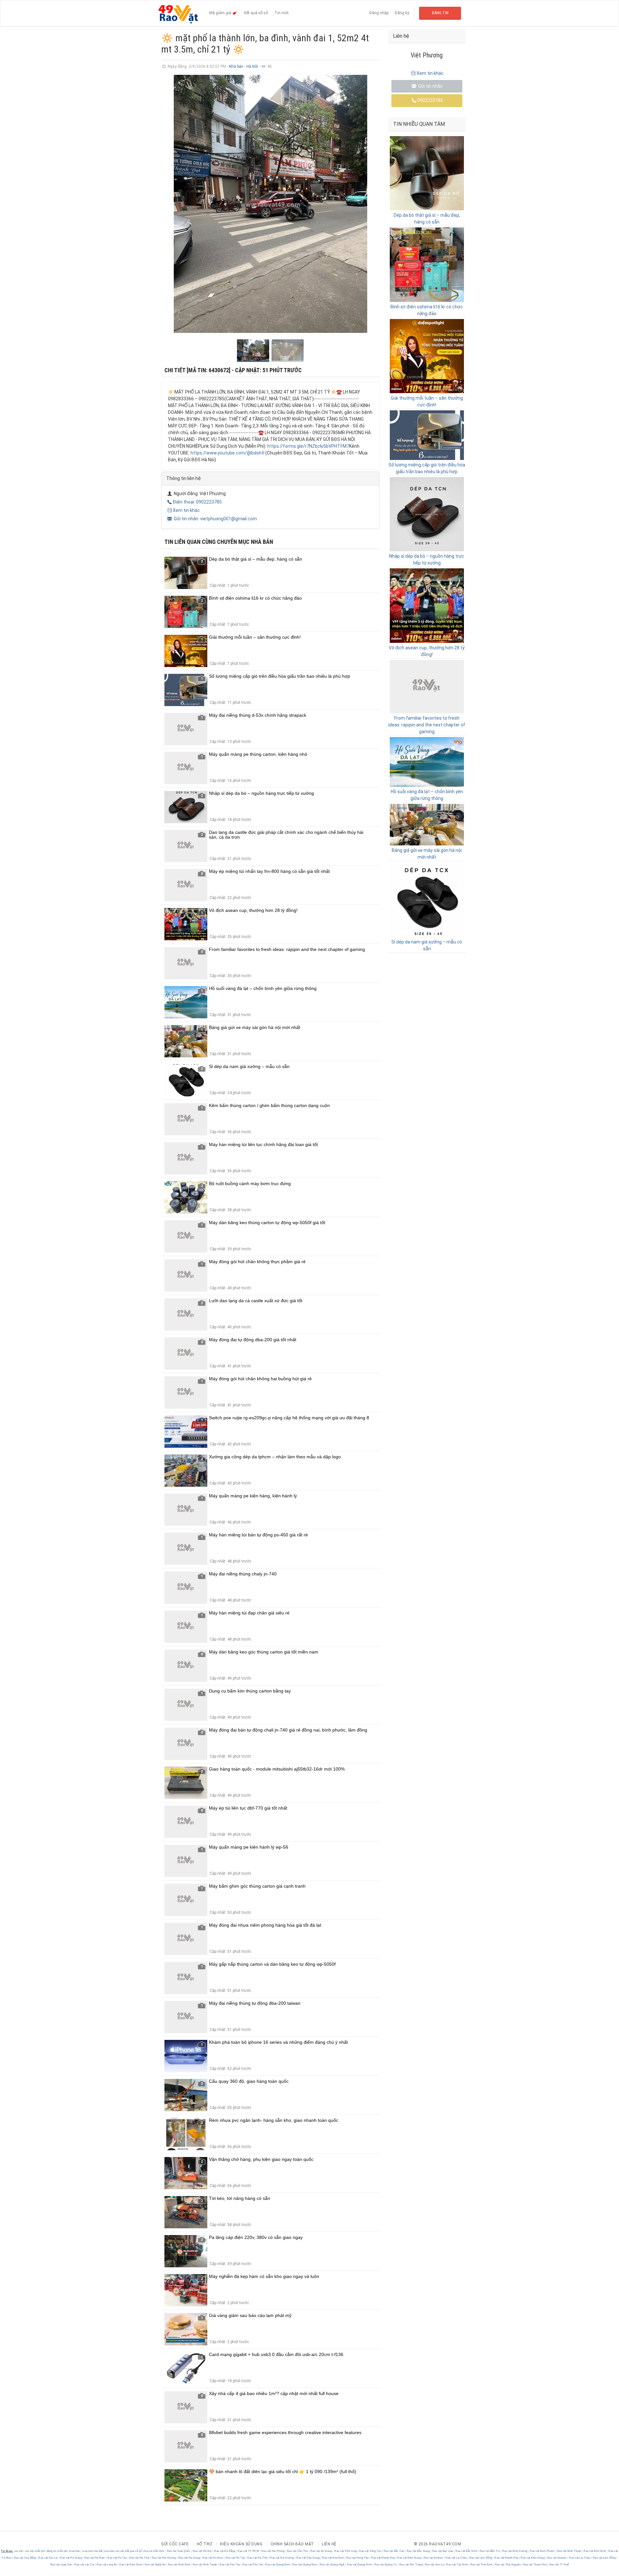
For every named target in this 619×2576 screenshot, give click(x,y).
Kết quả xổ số (256, 13)
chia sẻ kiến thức (154, 2551)
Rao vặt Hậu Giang (308, 2558)
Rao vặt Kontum (433, 2558)
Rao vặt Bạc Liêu (443, 2551)
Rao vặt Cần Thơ (297, 2551)
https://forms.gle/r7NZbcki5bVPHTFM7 (308, 446)
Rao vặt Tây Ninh (457, 2565)
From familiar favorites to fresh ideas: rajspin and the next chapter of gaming (427, 725)
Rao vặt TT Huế (559, 2565)
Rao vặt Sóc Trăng (411, 2565)
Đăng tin (440, 13)
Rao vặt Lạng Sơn (62, 2565)
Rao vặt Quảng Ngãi (332, 2565)
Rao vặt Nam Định (131, 2565)
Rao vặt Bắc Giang (418, 2551)
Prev (170, 204)
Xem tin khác (186, 510)
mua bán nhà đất (92, 2551)
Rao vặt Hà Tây (117, 2558)
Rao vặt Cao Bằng (25, 2558)
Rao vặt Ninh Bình (179, 2565)
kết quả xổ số (134, 2551)
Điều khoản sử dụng (241, 2544)
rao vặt (19, 2551)
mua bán (75, 2551)
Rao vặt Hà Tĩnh (139, 2558)
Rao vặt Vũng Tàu (370, 2551)
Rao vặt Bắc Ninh (467, 2551)
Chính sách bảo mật (292, 2544)
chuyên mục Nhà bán (245, 542)
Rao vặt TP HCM (248, 2551)
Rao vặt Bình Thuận (569, 2551)
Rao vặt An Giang (321, 2551)
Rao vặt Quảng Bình (278, 2565)
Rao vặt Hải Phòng (273, 2551)
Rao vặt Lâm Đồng (481, 2558)
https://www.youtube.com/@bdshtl (227, 453)
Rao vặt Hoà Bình (333, 2558)
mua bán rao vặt (114, 2551)
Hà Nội (253, 66)
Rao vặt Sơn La (434, 2565)
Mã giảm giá (221, 13)
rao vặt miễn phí (35, 2551)
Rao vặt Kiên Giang (409, 2558)
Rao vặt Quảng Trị (386, 2565)
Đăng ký (402, 13)
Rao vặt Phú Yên (253, 2565)
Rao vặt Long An (107, 2565)
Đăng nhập (379, 13)
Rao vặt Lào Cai (85, 2565)
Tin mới (281, 13)
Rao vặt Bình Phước (542, 2551)
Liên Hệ (329, 2544)
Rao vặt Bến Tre (490, 2551)
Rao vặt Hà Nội (202, 2551)
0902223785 (430, 100)
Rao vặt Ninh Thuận (205, 2565)
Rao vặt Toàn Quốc (179, 2551)
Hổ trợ (205, 2544)
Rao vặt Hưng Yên (357, 2558)
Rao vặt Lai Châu (456, 2558)
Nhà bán (236, 66)
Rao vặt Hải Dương (164, 2558)
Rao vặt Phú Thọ (230, 2565)
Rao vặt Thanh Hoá (535, 2565)
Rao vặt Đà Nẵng (225, 2551)
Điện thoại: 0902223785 (197, 502)
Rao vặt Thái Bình (481, 2565)
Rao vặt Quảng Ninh (359, 2565)
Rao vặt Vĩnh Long (346, 2551)
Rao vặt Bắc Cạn (394, 2551)
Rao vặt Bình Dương (515, 2551)
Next (371, 204)
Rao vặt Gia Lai (48, 2558)
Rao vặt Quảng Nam (305, 2565)
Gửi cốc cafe (175, 2544)
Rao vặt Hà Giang (71, 2558)
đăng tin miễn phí (57, 2551)
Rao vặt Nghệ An (155, 2565)
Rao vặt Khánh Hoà (383, 2558)
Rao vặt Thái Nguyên (508, 2565)
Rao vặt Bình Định (595, 2551)
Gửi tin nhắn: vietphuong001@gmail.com (215, 519)
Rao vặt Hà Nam (95, 2558)
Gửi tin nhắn (430, 86)
